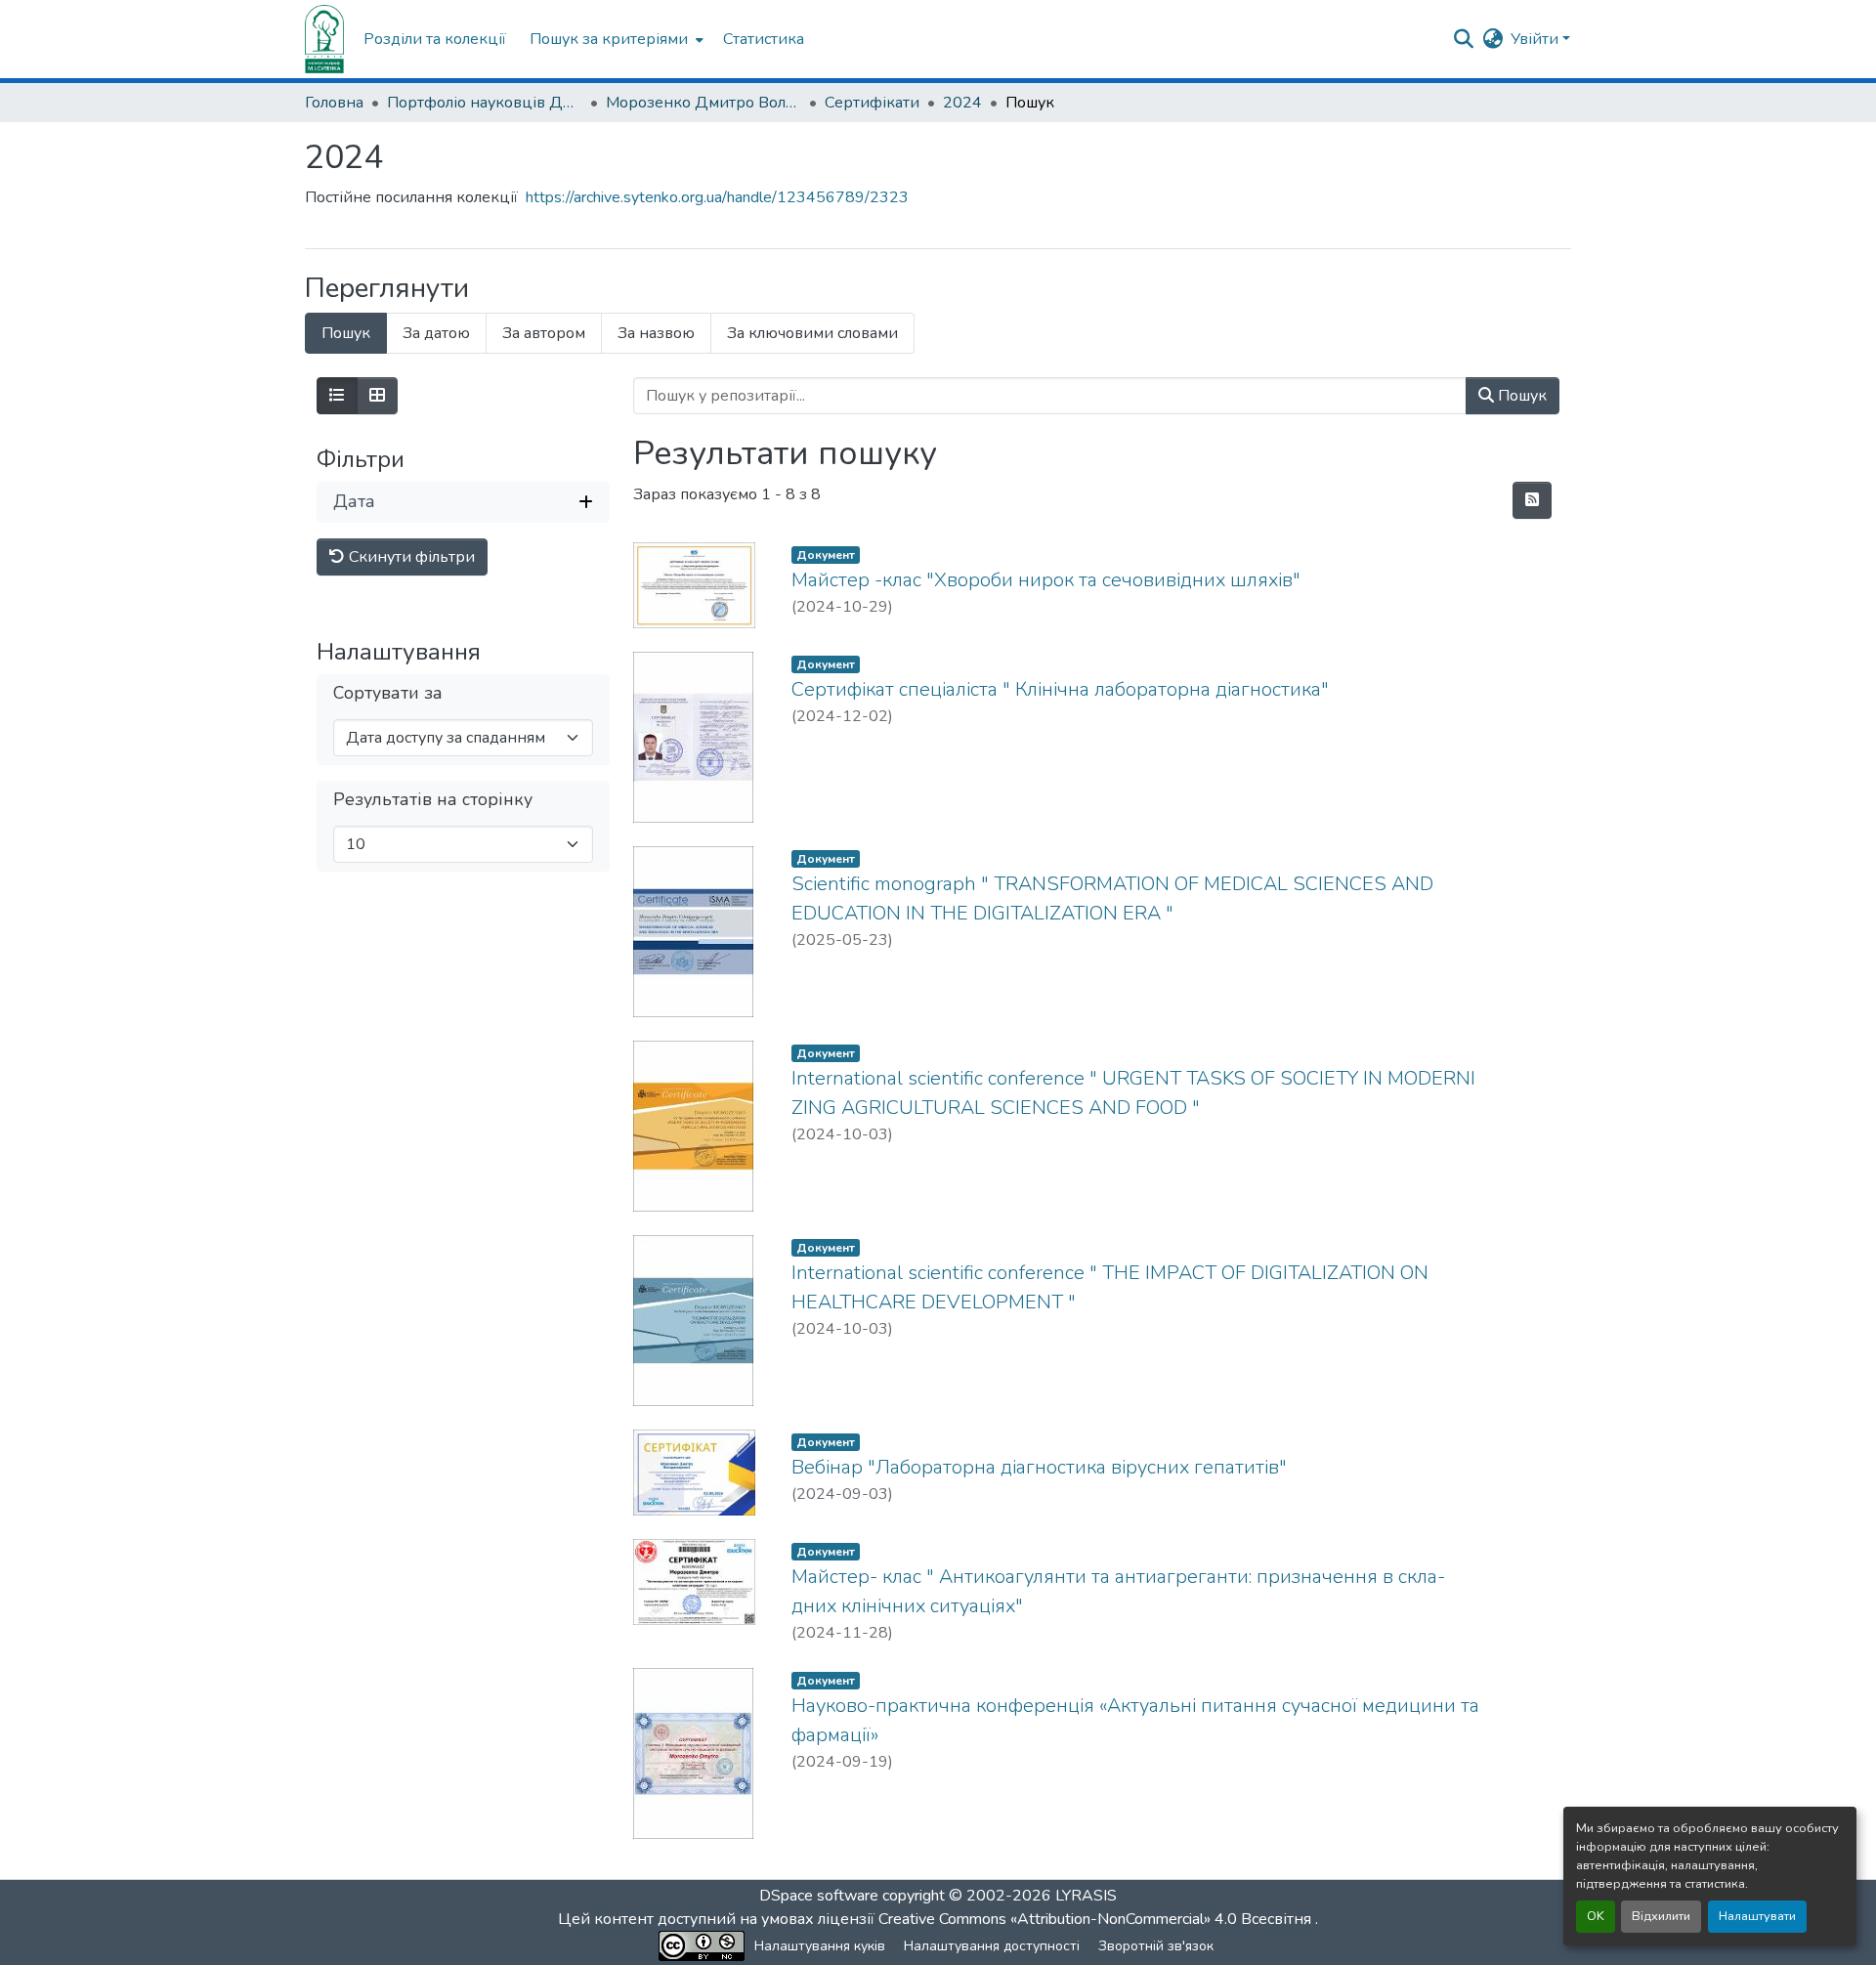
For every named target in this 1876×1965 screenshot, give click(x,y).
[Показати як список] (337, 396)
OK (1596, 1916)
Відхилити (1661, 1916)
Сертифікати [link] (872, 103)
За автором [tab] (544, 333)
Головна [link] (334, 103)
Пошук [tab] (346, 333)
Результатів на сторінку (433, 800)
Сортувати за (388, 693)
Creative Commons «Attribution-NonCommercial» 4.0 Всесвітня (1097, 1919)
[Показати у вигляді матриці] (377, 396)
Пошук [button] (1520, 396)
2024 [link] (962, 103)
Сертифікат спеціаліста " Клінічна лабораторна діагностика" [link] (1060, 689)
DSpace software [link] (819, 1896)
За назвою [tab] (656, 333)
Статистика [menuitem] (764, 39)
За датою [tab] (436, 333)
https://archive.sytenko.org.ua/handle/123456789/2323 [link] (717, 197)
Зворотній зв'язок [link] (1156, 1946)
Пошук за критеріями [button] (609, 39)
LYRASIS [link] (1086, 1896)
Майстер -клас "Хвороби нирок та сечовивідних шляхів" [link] (1046, 580)
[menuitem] (615, 39)
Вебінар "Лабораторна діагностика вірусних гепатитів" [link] (1039, 1467)
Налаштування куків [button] (820, 1946)
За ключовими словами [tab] (812, 333)
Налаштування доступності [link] (992, 1946)
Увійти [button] (1536, 39)
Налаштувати (1757, 1916)
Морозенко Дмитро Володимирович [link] (703, 103)
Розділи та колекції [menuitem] (435, 39)
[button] (324, 39)
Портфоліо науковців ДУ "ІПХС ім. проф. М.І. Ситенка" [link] (485, 103)
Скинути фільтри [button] (410, 557)
